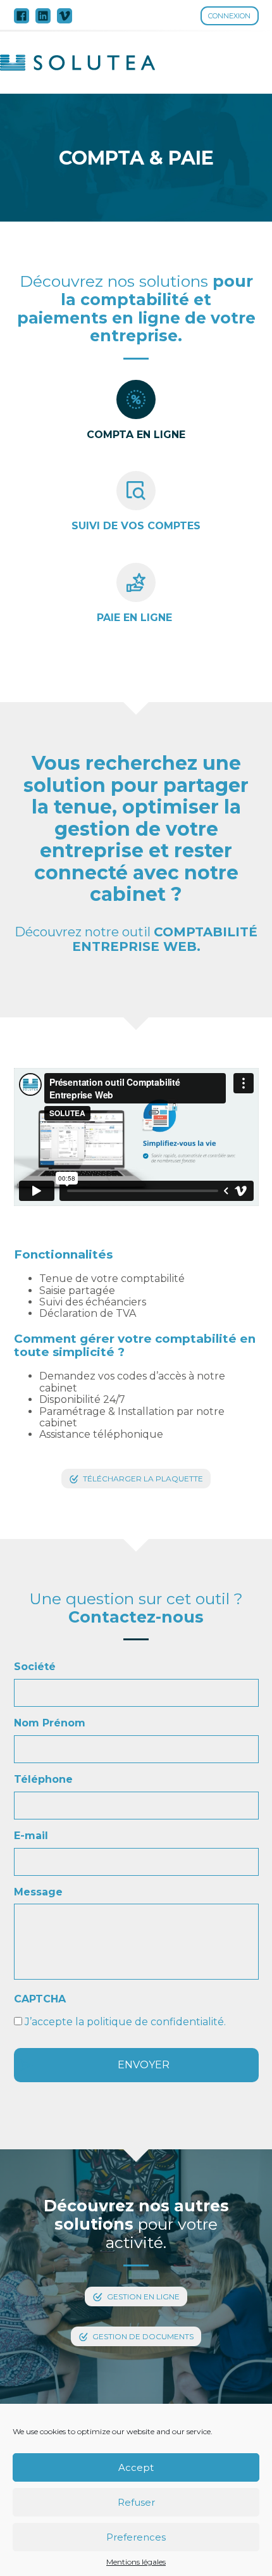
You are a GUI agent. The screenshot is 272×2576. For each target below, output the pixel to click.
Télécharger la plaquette (143, 1479)
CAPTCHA (40, 1999)
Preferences (136, 2537)
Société (35, 1667)
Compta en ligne (136, 435)
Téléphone (43, 1779)
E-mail (31, 1836)
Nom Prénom (50, 1723)
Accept (136, 2467)
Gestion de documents (143, 2336)
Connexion (229, 16)
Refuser (136, 2502)
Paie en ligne (136, 618)
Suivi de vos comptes (136, 526)
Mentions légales (136, 2562)
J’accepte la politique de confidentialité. (125, 2022)
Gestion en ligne (143, 2296)
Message (38, 1892)
